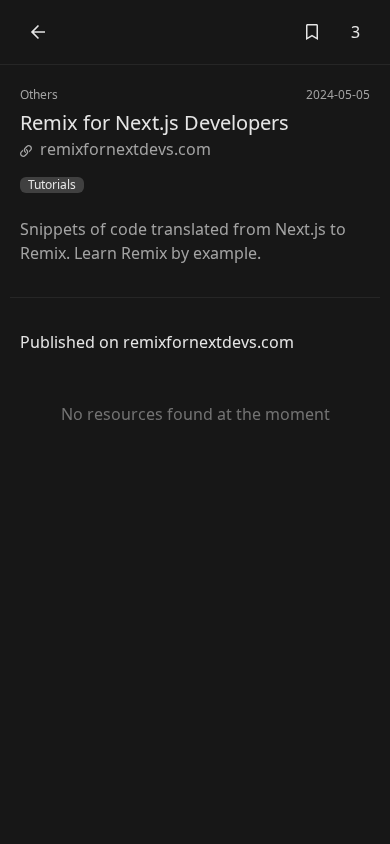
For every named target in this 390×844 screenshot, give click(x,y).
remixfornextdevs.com (125, 149)
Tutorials (52, 185)
